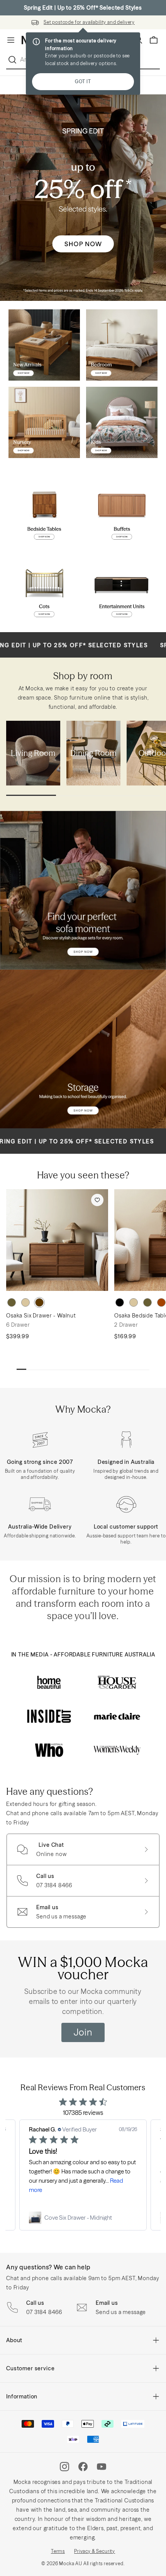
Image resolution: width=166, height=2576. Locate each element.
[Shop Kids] (122, 422)
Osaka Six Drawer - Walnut (41, 1316)
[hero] (83, 198)
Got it (83, 81)
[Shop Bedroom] (122, 345)
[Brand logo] (49, 1682)
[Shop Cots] (44, 588)
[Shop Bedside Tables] (44, 511)
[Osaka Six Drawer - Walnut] (57, 1240)
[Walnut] (39, 1302)
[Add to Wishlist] (97, 1200)
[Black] (120, 1302)
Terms (58, 2551)
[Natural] (25, 1302)
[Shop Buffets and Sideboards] (122, 511)
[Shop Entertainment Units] (122, 588)
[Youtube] (102, 2467)
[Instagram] (64, 2467)
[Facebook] (83, 2467)
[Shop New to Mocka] (44, 345)
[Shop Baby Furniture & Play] (44, 422)
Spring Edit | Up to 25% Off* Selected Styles (83, 8)
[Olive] (12, 1302)
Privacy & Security (95, 2551)
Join (83, 2032)
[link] (83, 2218)
